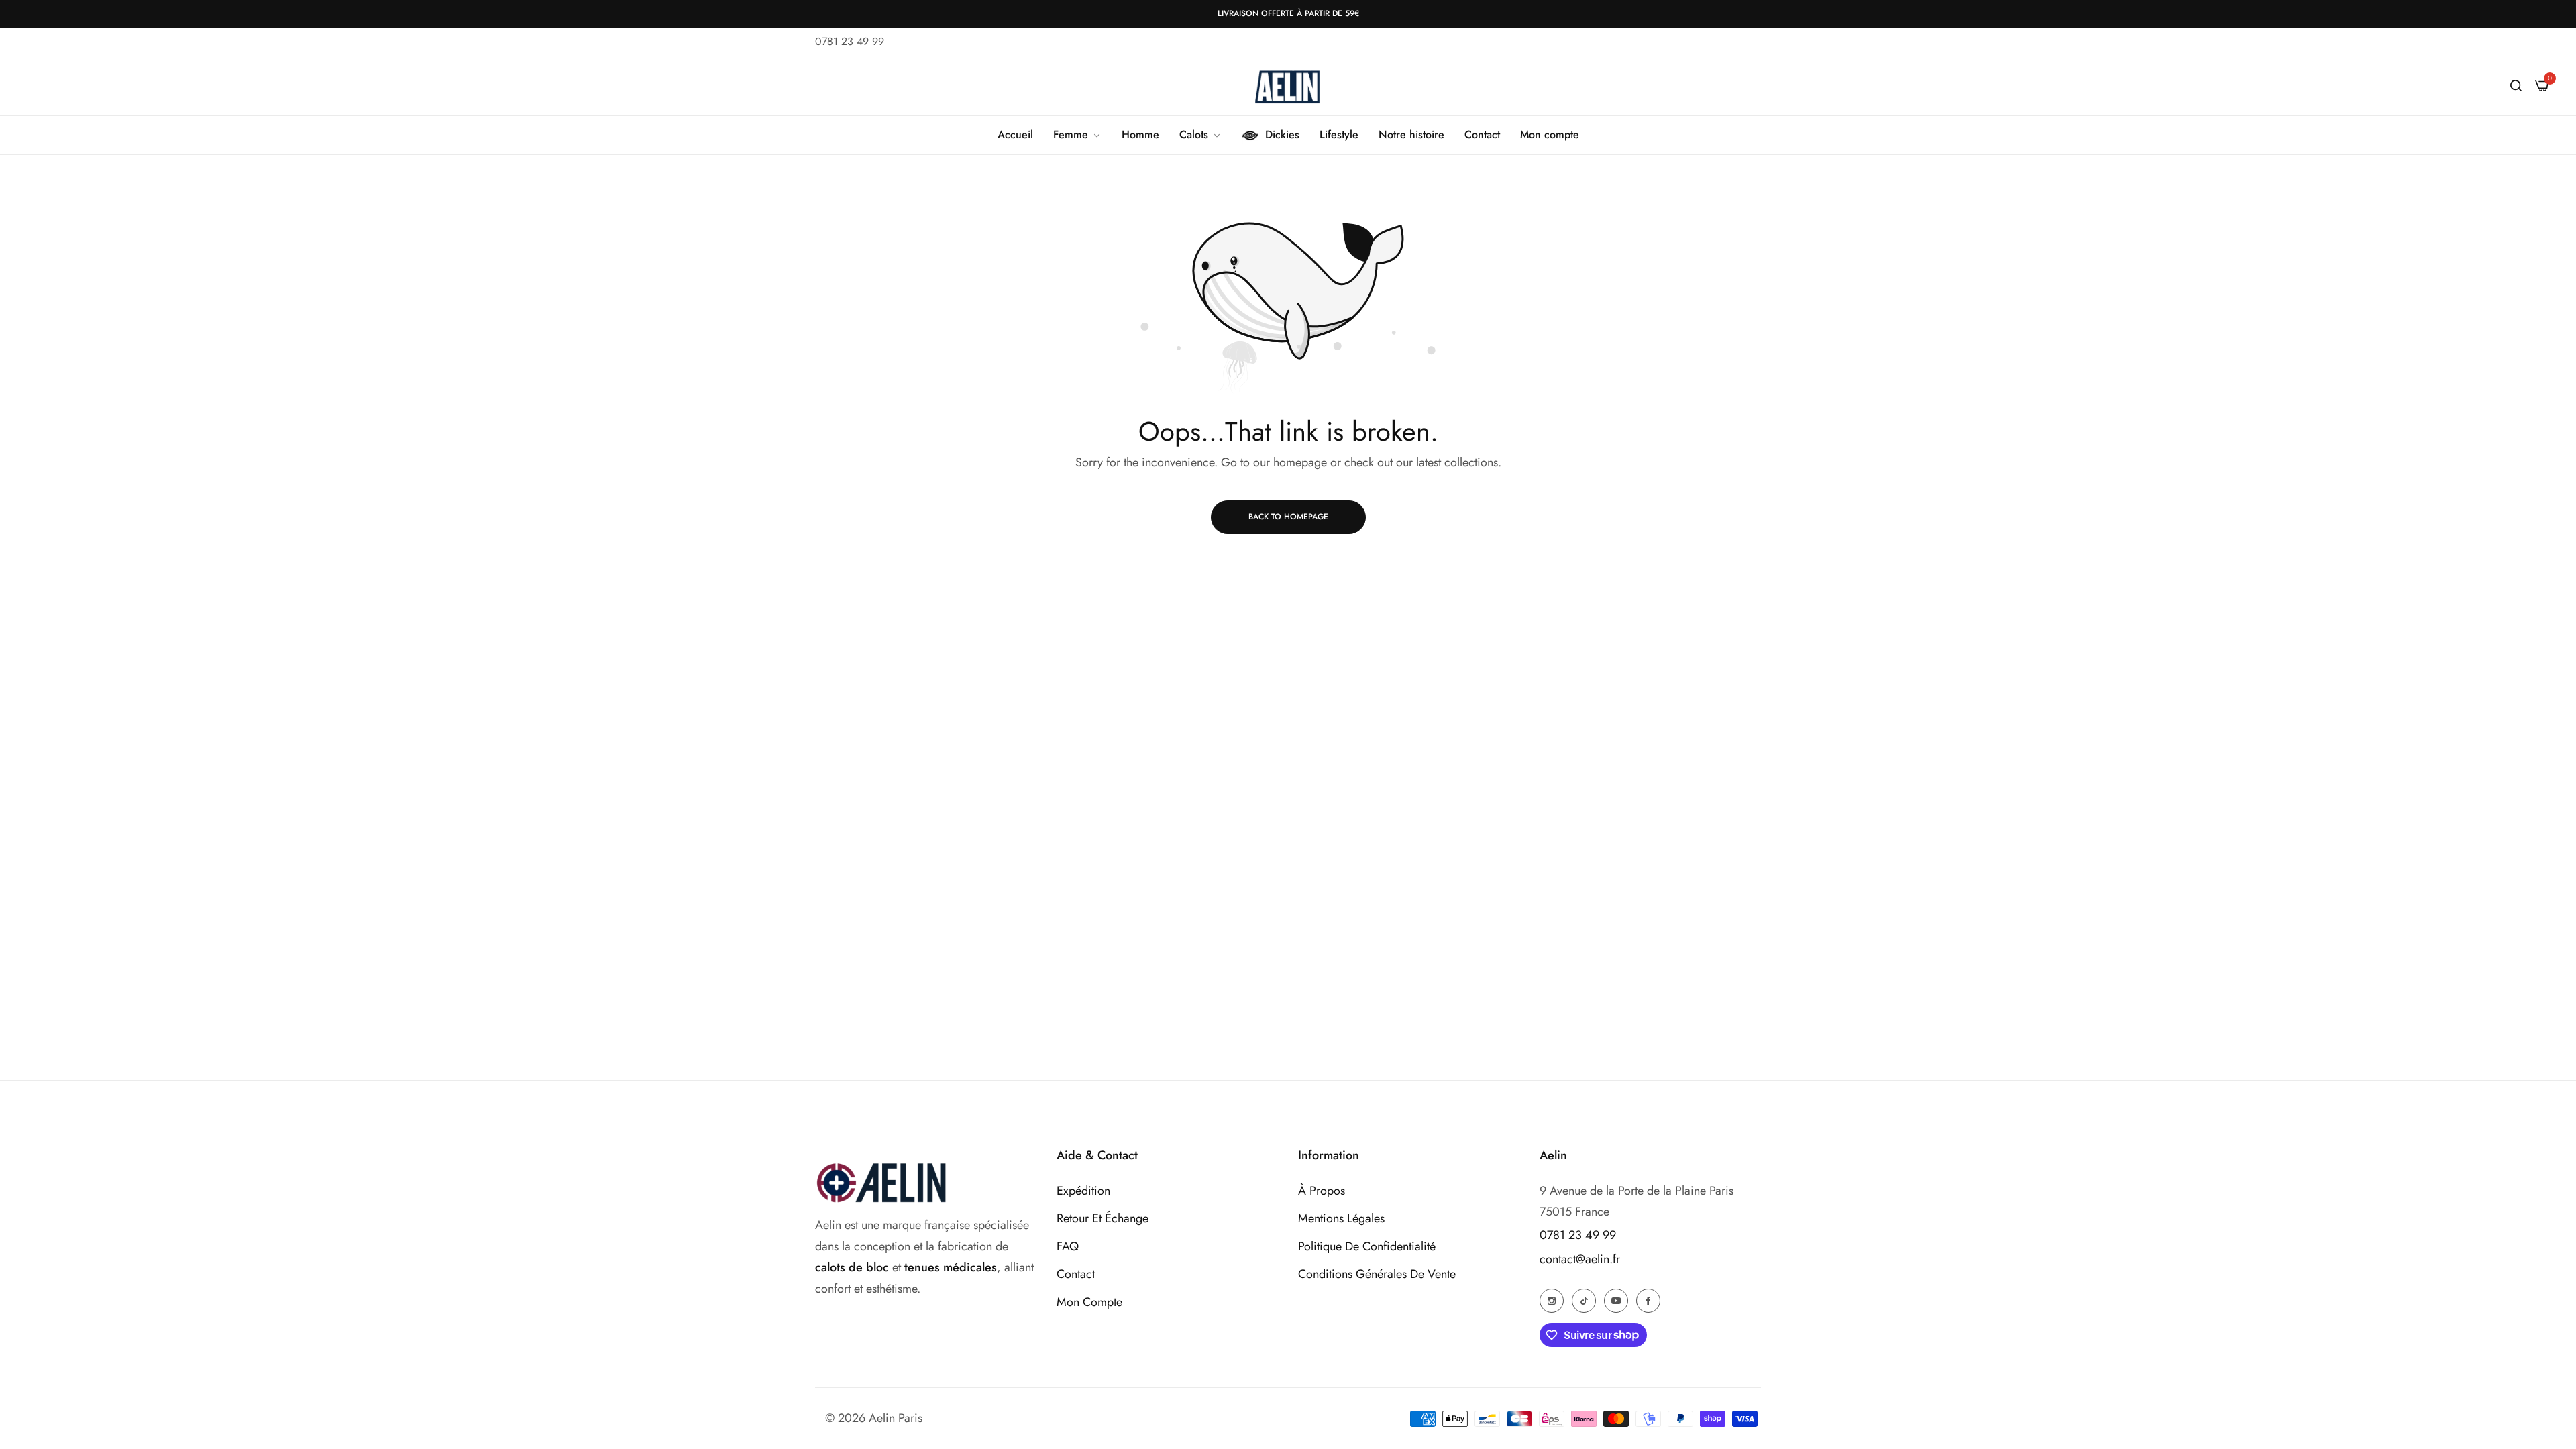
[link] (1077, 135)
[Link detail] (1552, 1300)
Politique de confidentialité (1367, 1246)
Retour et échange (1103, 1218)
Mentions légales (1341, 1218)
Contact (1076, 1274)
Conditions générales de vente (1377, 1274)
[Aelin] (1288, 86)
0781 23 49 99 (1578, 1235)
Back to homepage (1288, 517)
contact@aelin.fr (1580, 1259)
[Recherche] (2516, 86)
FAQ (1068, 1246)
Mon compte (1089, 1302)
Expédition (1083, 1191)
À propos (1322, 1191)
